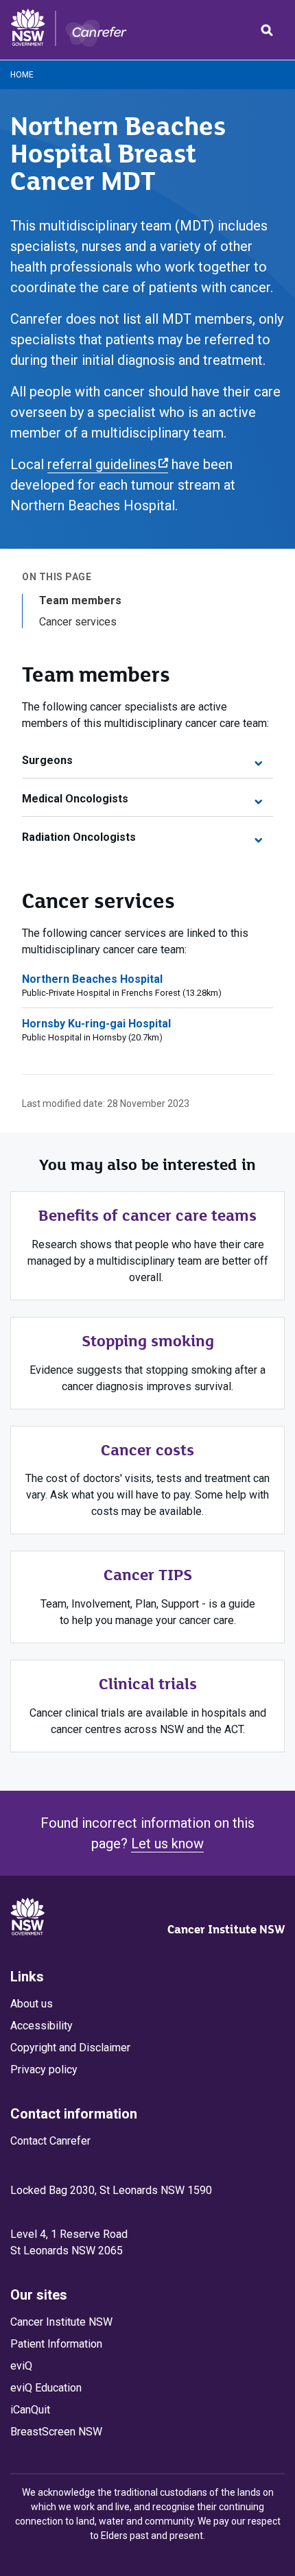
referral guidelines (102, 464)
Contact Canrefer (50, 2141)
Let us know (167, 1844)
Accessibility (42, 2026)
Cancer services (78, 622)
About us (32, 2004)
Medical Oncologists (75, 799)
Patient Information (56, 2344)
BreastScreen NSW (56, 2432)
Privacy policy (44, 2070)
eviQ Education (46, 2388)
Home (22, 75)
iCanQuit (30, 2410)
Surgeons (47, 760)
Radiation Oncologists (79, 837)
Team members (80, 600)
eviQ (21, 2366)
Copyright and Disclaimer (70, 2048)
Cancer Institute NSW (226, 1929)
